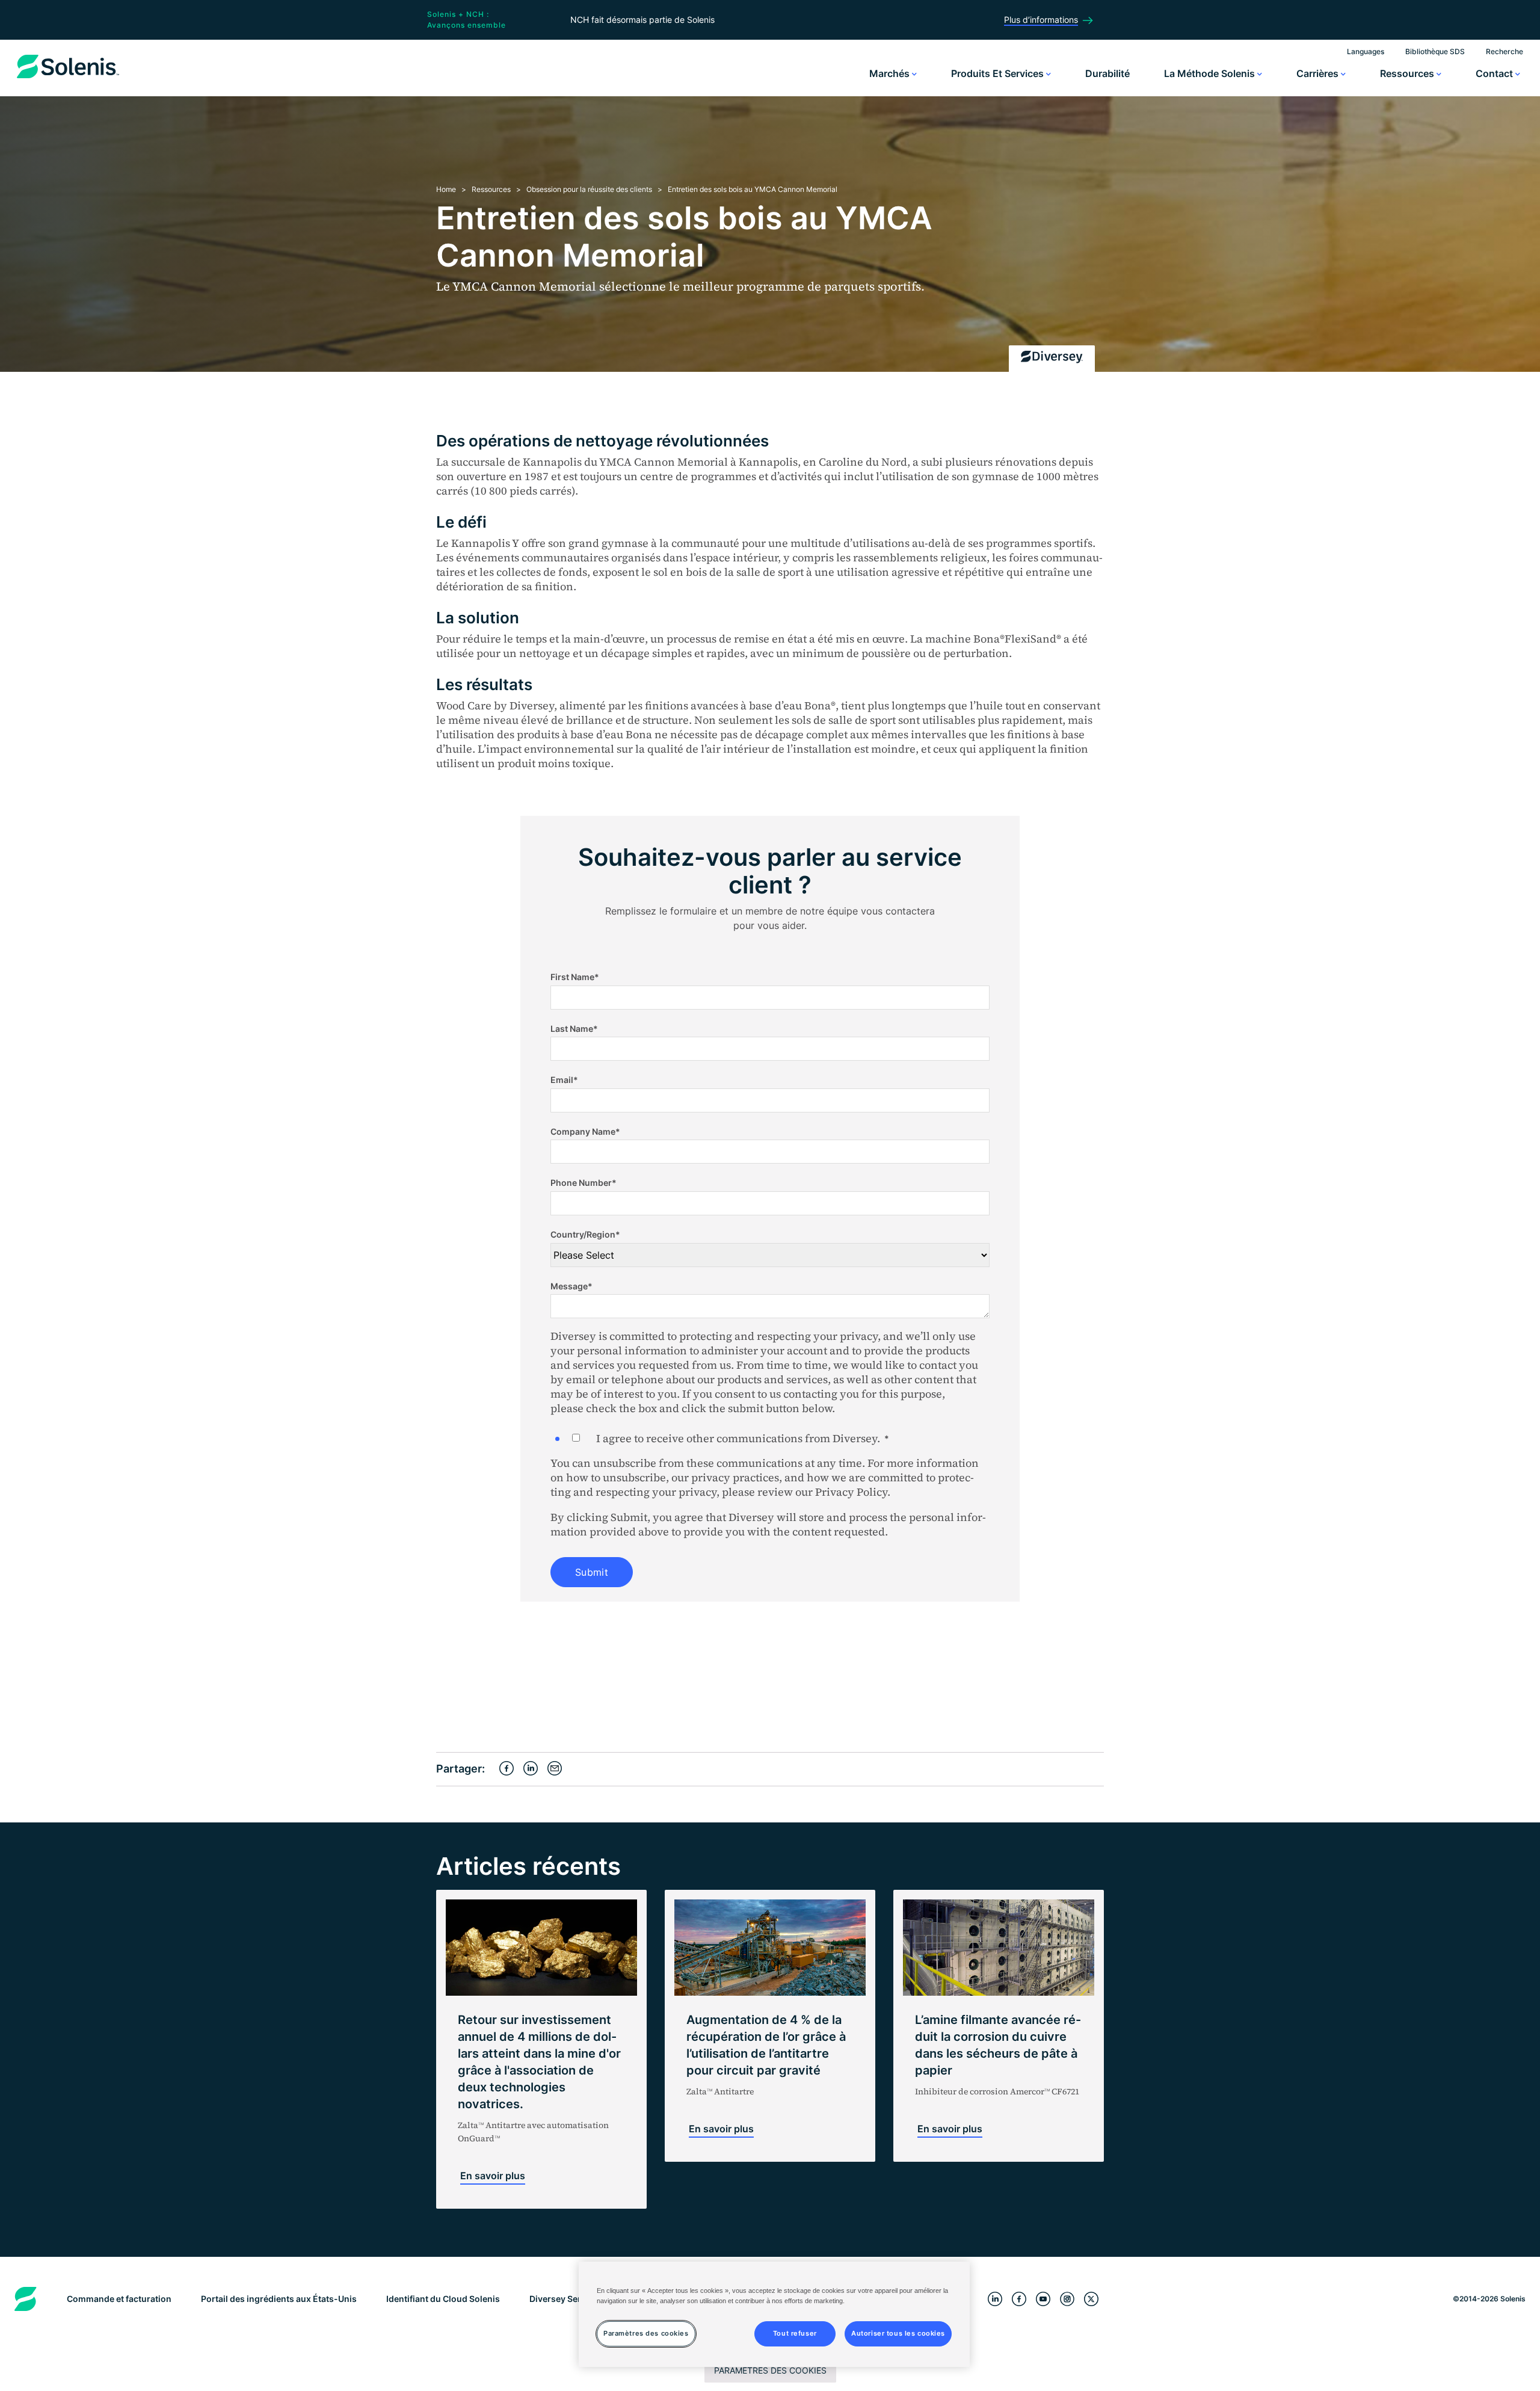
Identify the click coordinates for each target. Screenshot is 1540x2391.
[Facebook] (1019, 2299)
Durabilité (1107, 73)
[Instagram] (1067, 2299)
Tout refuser (795, 2333)
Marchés (891, 73)
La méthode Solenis (1211, 73)
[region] (774, 2314)
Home (446, 189)
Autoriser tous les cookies (898, 2333)
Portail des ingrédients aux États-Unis (279, 2299)
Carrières (1319, 73)
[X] (1091, 2299)
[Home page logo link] (68, 78)
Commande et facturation (119, 2299)
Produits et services (999, 73)
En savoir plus (493, 2176)
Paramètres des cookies (770, 2370)
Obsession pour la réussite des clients (589, 189)
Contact (1495, 73)
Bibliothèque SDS (1435, 51)
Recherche (1505, 51)
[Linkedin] (995, 2299)
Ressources (1408, 73)
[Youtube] (1043, 2299)
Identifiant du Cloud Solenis (443, 2299)
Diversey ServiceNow (573, 2299)
